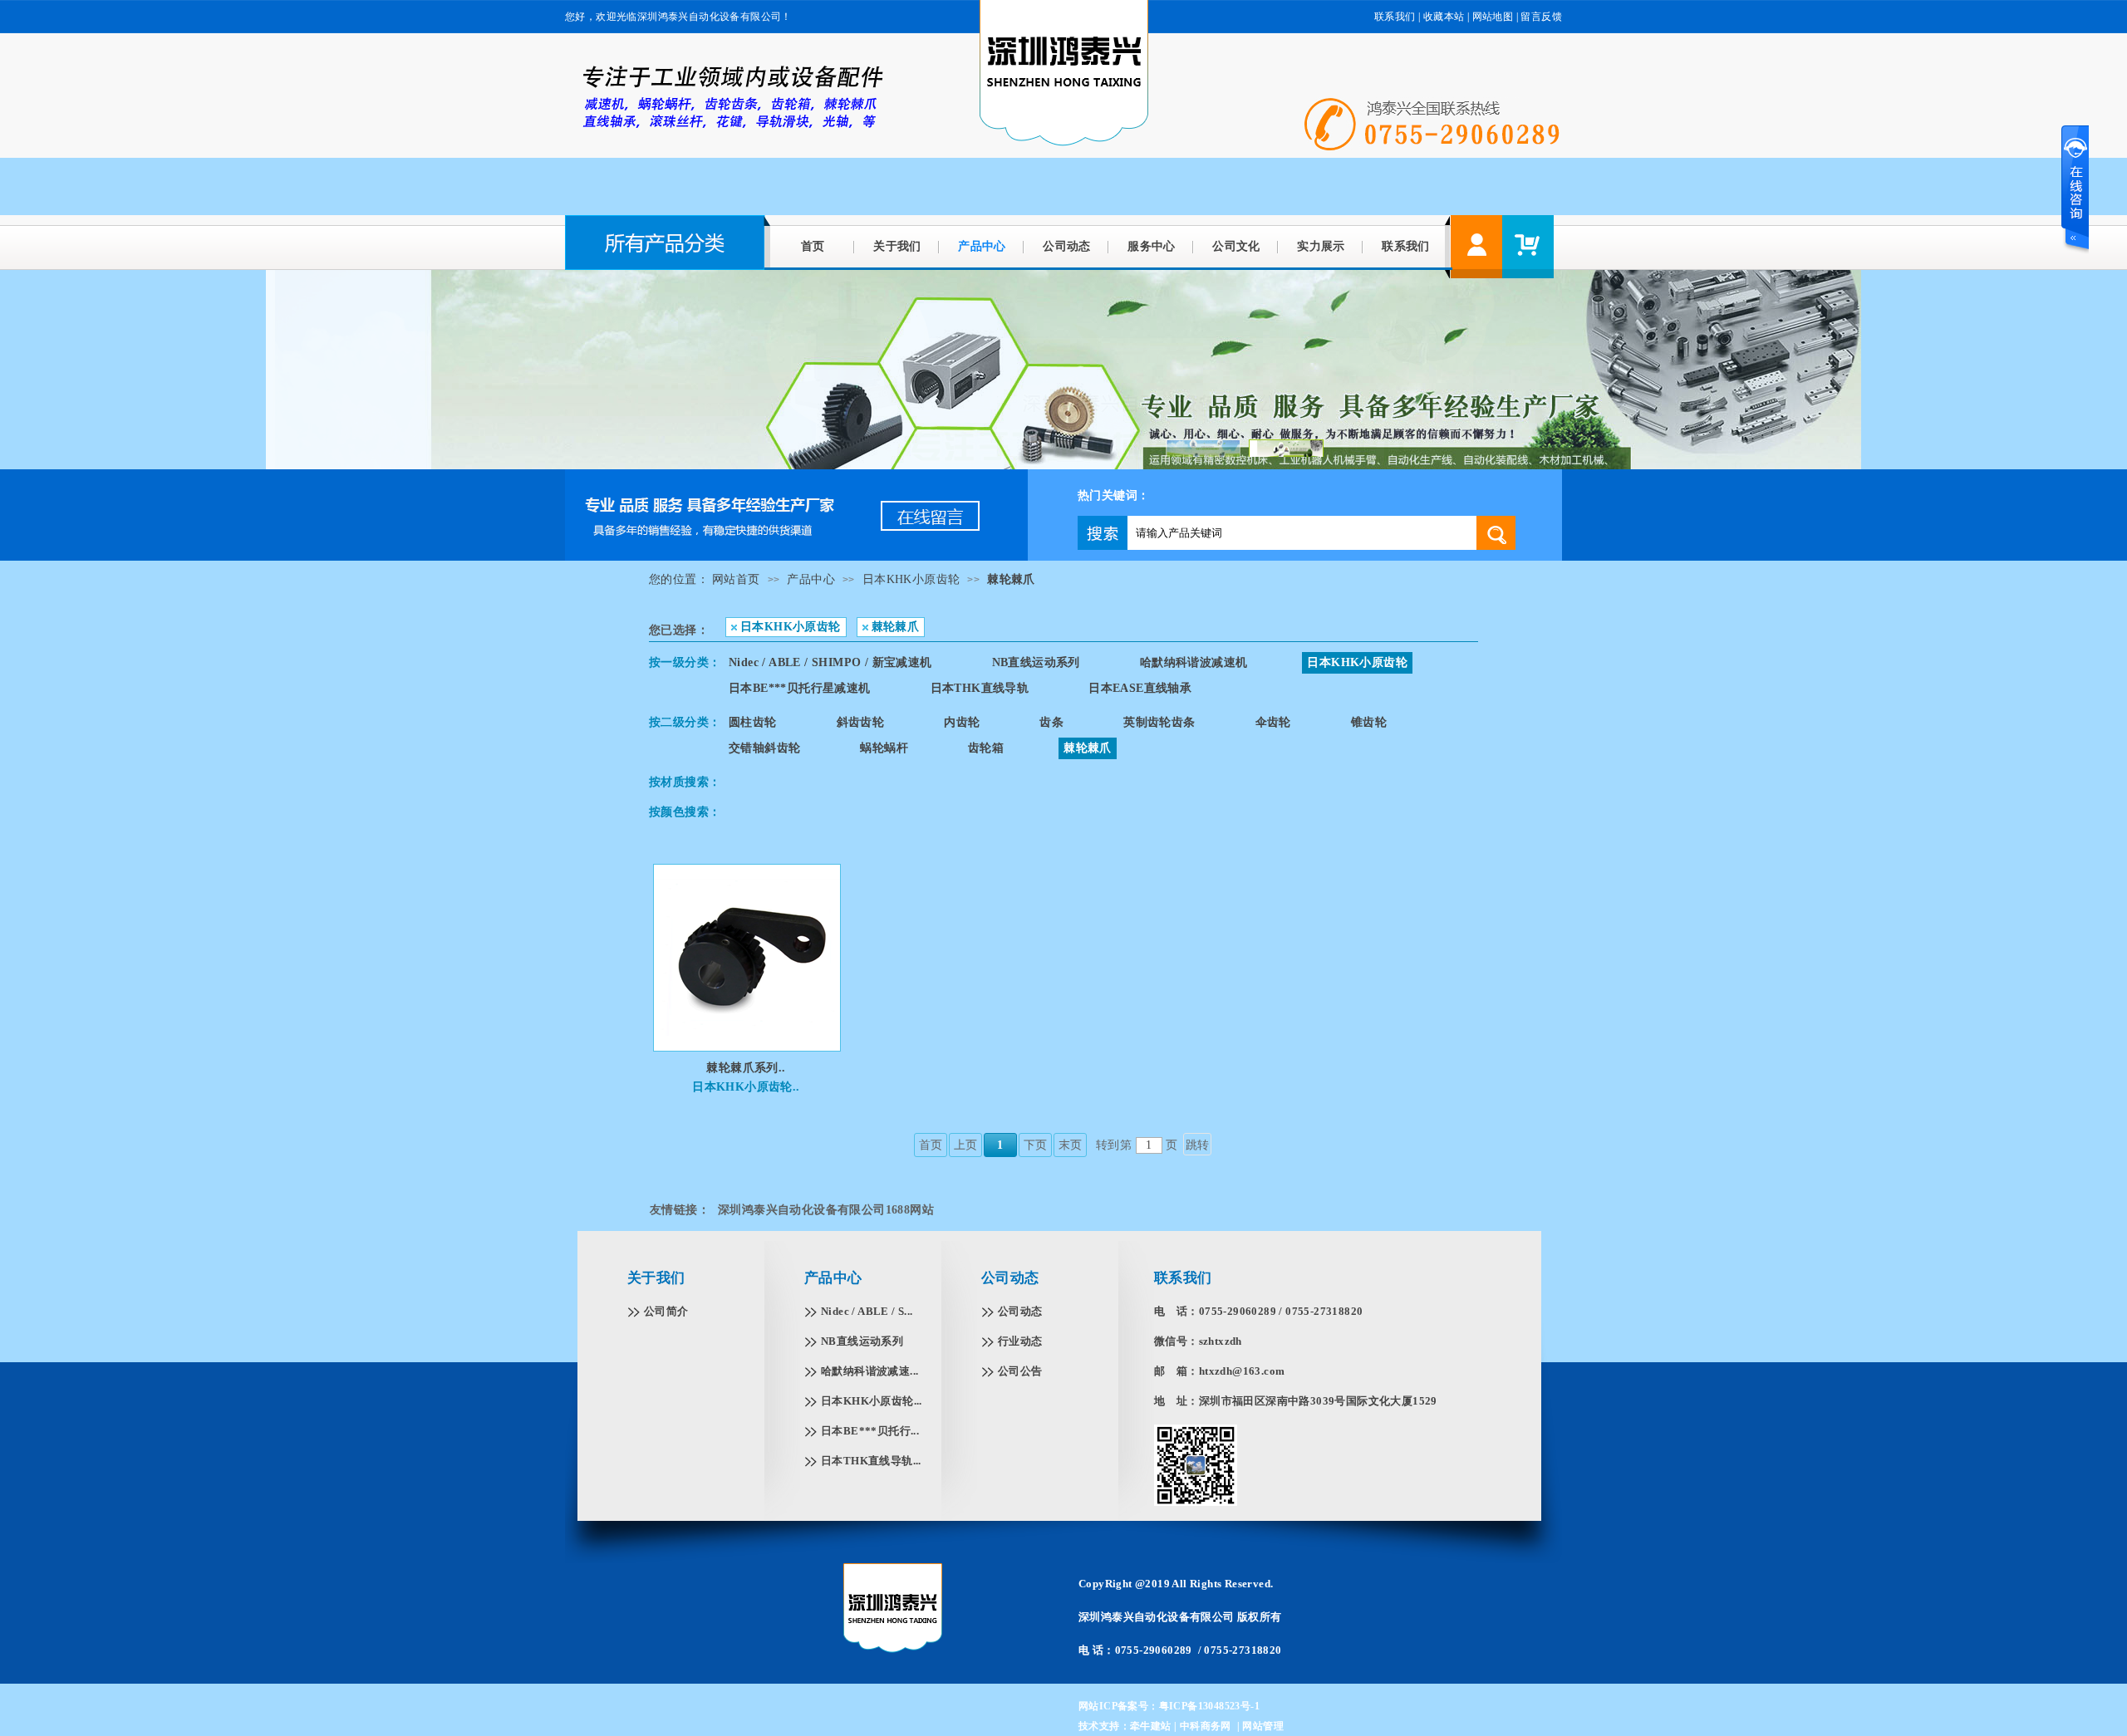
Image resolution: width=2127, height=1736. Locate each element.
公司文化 (1236, 246)
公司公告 (1020, 1371)
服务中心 (1152, 246)
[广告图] (796, 557)
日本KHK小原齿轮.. (746, 1087)
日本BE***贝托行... (870, 1431)
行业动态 (1020, 1341)
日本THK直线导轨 (980, 688)
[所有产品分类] (668, 266)
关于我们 (897, 246)
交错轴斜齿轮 (764, 748)
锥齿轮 (1369, 722)
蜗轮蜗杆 (884, 748)
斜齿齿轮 (861, 722)
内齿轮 (962, 722)
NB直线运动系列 (1036, 662)
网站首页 (736, 579)
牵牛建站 (1151, 1726)
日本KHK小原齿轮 (911, 579)
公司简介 (666, 1311)
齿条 (1051, 722)
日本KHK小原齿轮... (872, 1401)
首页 (813, 246)
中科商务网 (1206, 1726)
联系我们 (1395, 17)
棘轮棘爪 (1011, 579)
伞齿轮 (1273, 722)
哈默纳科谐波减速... (869, 1371)
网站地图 (1493, 17)
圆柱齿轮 (753, 722)
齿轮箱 (986, 748)
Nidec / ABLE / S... (867, 1311)
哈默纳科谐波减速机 (1194, 662)
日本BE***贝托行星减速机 (800, 688)
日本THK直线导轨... (871, 1461)
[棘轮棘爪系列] (747, 1033)
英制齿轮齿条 (1159, 722)
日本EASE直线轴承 (1140, 688)
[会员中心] (1476, 247)
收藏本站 (1444, 17)
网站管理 (1263, 1726)
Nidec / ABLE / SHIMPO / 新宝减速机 (830, 662)
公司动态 (1067, 246)
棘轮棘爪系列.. (746, 1068)
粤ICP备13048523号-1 (1209, 1706)
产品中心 (982, 246)
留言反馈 (1541, 17)
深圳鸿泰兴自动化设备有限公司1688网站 (826, 1210)
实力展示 (1321, 246)
